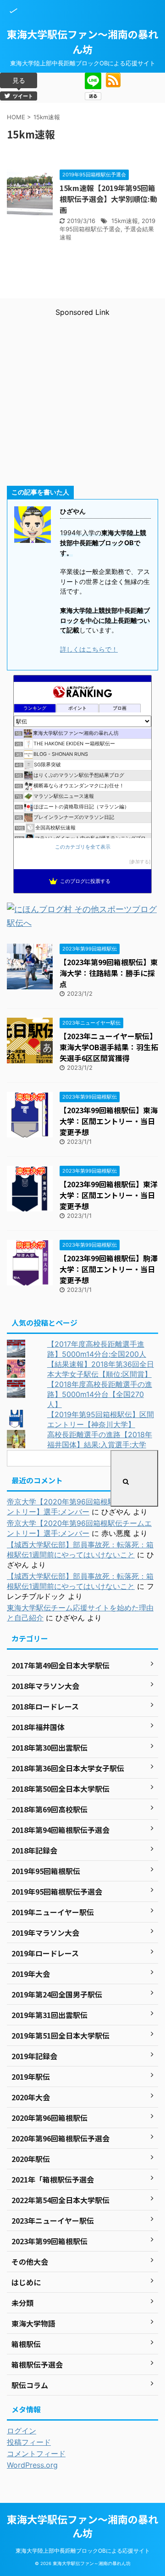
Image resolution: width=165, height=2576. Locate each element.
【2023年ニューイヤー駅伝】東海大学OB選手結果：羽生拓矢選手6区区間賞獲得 (109, 1047)
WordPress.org (32, 2465)
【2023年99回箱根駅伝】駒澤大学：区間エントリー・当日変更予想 (109, 1269)
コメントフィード (36, 2454)
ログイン (22, 2431)
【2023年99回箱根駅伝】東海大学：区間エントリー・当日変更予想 (109, 1121)
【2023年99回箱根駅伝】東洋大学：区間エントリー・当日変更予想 (109, 1195)
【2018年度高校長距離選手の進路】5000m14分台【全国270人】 (100, 1394)
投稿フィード (29, 2442)
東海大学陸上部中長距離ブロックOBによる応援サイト (83, 2551)
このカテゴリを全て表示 (83, 847)
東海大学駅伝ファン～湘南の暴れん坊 (82, 41)
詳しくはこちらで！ (89, 649)
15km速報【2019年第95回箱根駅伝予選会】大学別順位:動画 (108, 199)
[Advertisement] (82, 399)
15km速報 (125, 221)
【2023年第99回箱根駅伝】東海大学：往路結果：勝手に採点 (109, 973)
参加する (140, 862)
